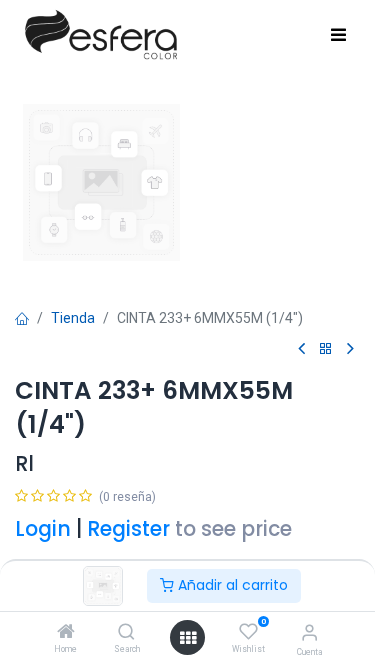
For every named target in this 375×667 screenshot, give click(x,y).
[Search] (126, 633)
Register (128, 529)
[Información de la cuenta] (309, 632)
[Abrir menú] (188, 638)
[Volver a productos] (326, 349)
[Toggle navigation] (338, 36)
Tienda (73, 318)
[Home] (66, 633)
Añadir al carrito (231, 585)
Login (43, 529)
